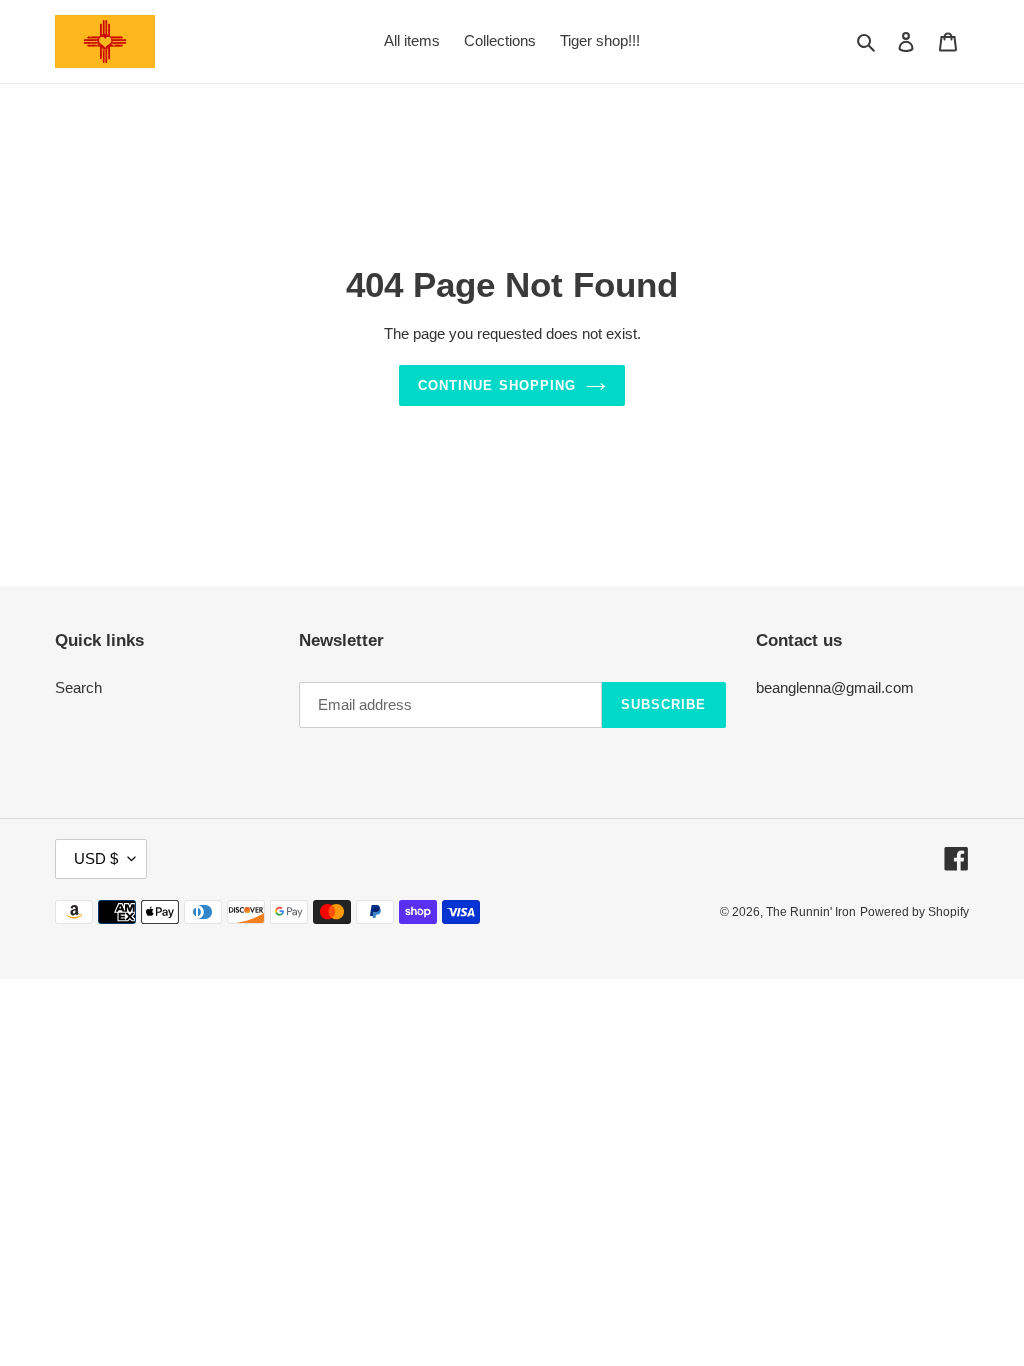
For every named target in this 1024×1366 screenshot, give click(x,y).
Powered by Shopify (914, 912)
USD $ (96, 858)
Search (78, 687)
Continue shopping (497, 385)
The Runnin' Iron (811, 912)
